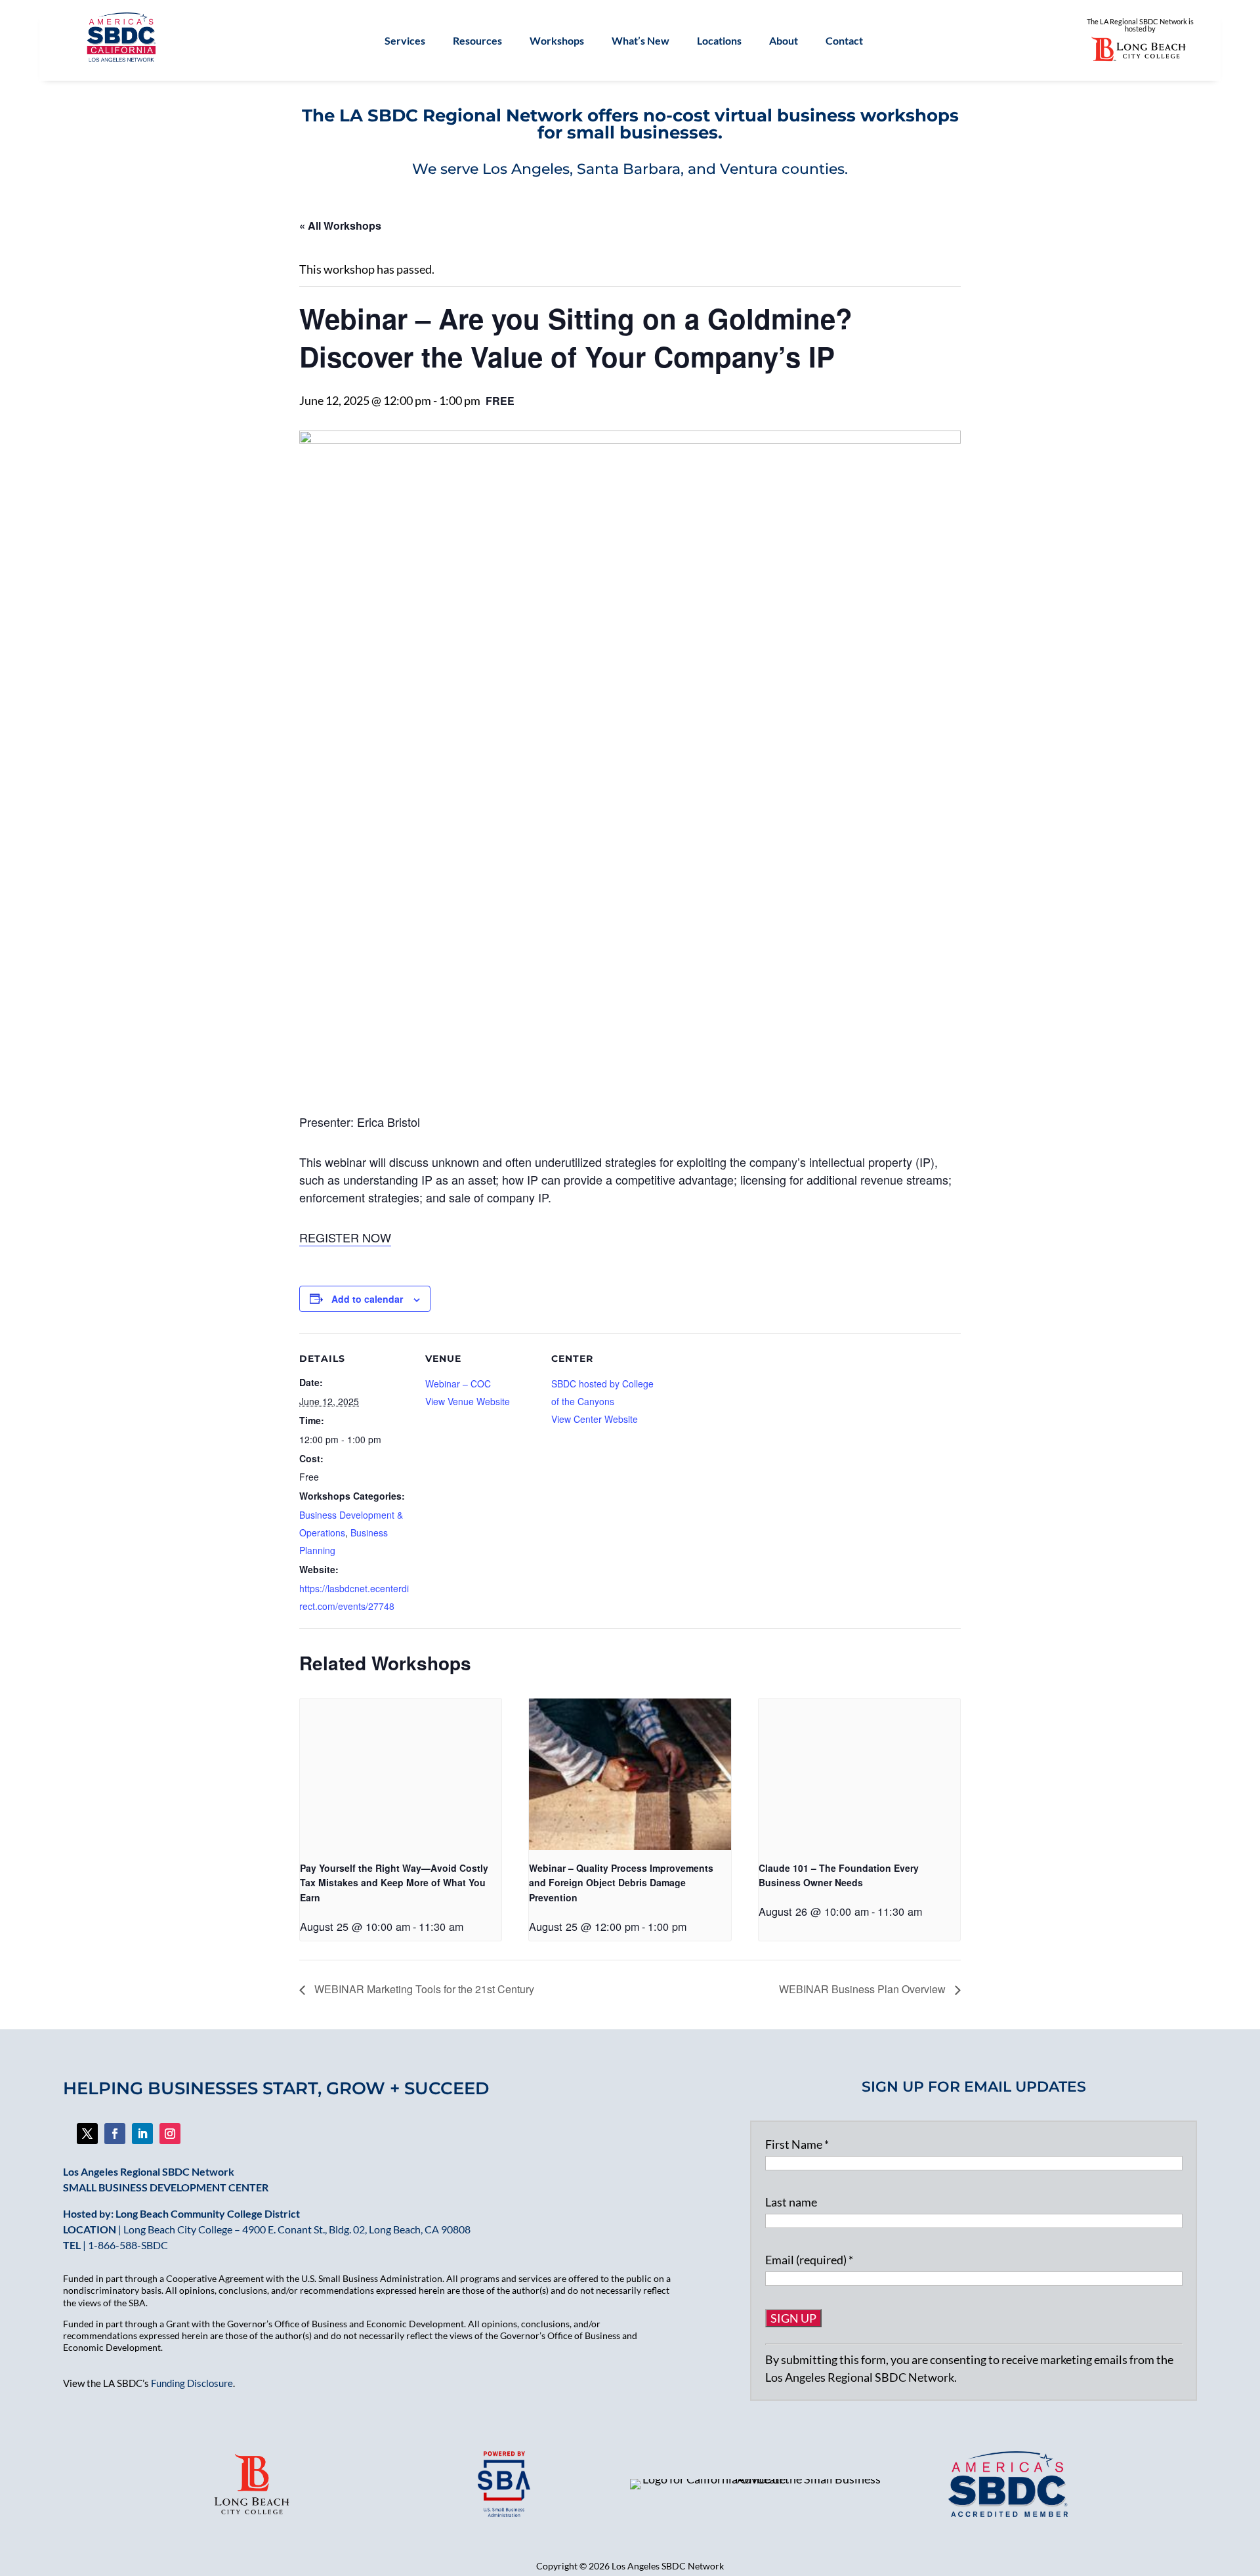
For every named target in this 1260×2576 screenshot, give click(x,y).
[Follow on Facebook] (87, 2134)
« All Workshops (340, 225)
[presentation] (401, 1774)
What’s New (640, 41)
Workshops (557, 41)
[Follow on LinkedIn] (142, 2134)
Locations (719, 41)
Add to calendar (367, 1299)
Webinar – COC (458, 1383)
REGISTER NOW (345, 1237)
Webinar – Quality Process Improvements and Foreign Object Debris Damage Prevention (621, 1883)
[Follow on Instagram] (170, 2134)
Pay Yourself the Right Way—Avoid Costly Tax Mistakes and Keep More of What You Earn (394, 1883)
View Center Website (595, 1419)
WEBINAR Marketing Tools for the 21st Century (423, 1989)
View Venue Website (468, 1401)
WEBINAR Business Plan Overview (864, 1989)
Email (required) (809, 2260)
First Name (797, 2144)
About (784, 41)
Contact (844, 41)
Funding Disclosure (192, 2383)
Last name (791, 2202)
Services (405, 41)
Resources (477, 41)
